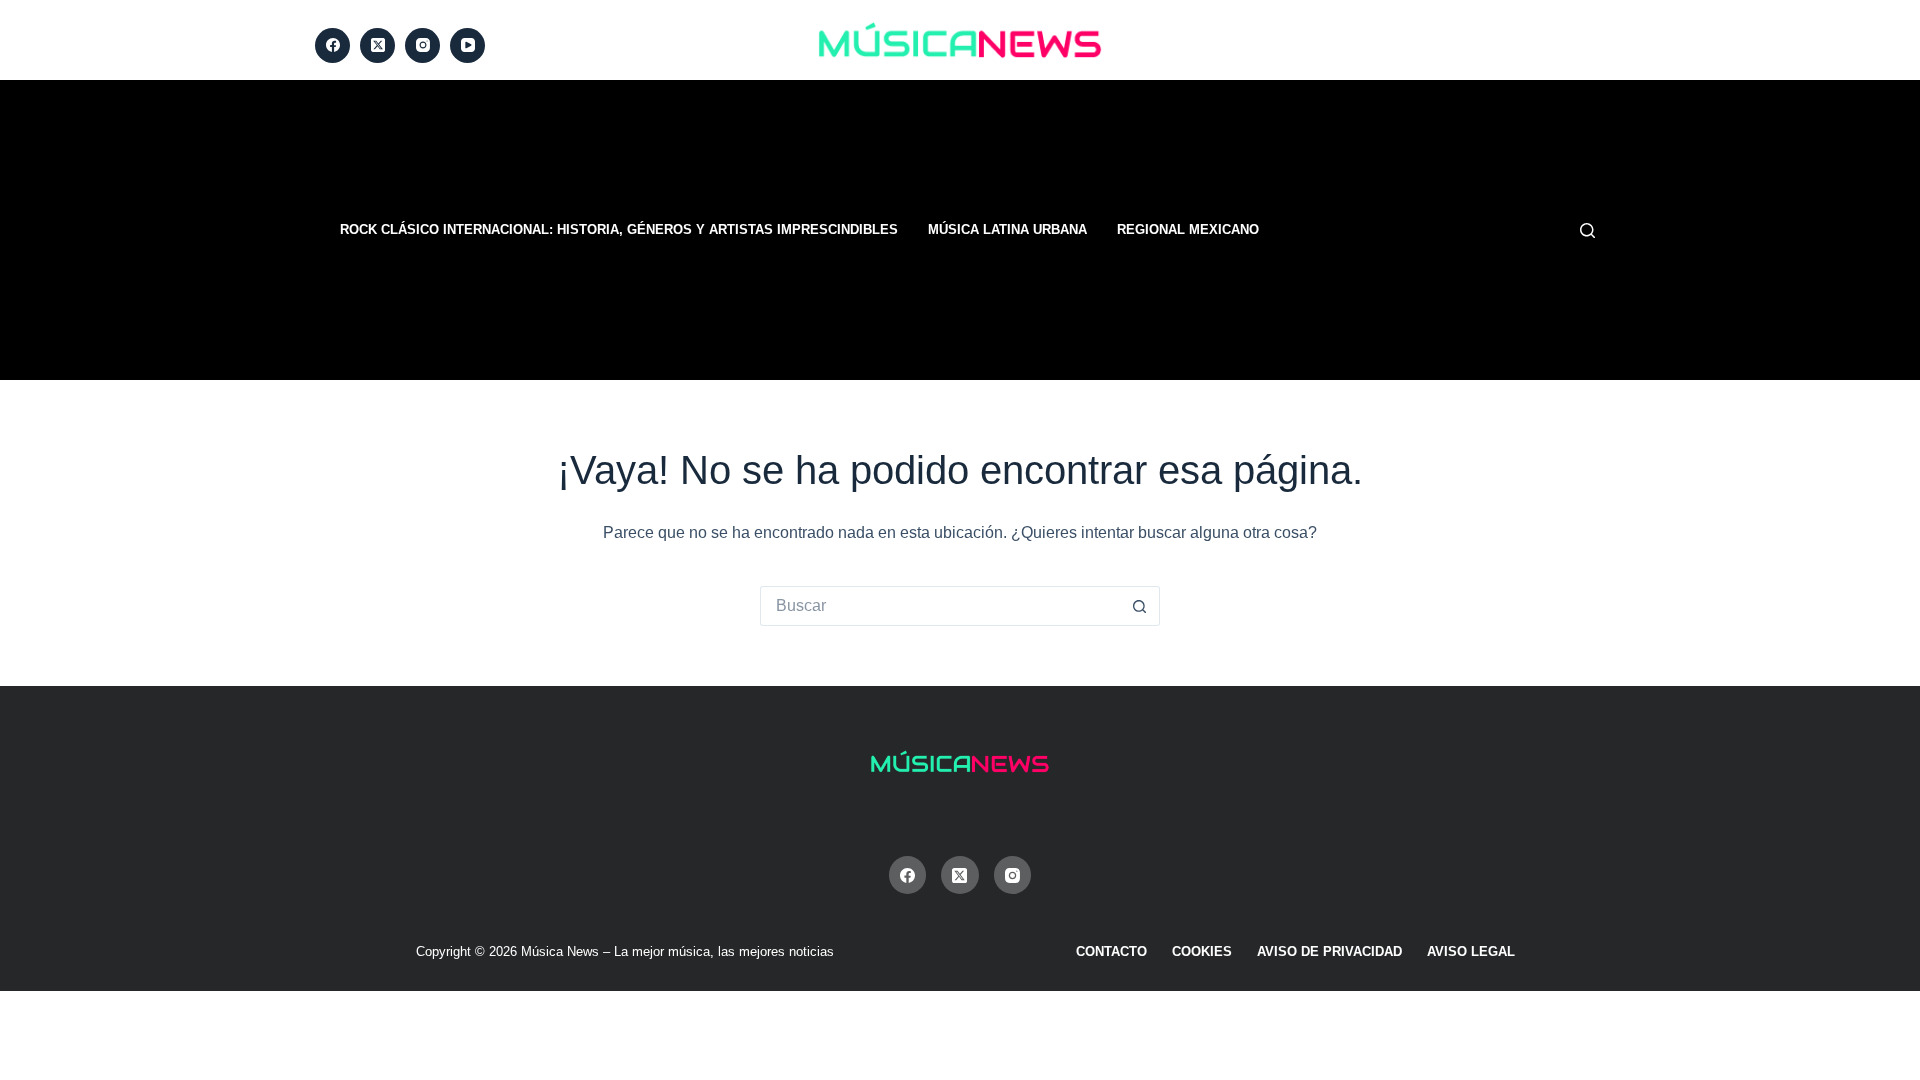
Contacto (1111, 951)
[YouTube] (467, 45)
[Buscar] (1587, 230)
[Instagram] (422, 45)
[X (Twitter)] (377, 45)
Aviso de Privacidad (1329, 951)
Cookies (1202, 951)
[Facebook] (332, 45)
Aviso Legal (1471, 951)
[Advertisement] (1210, 230)
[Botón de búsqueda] (1140, 606)
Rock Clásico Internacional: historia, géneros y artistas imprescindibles (619, 229)
